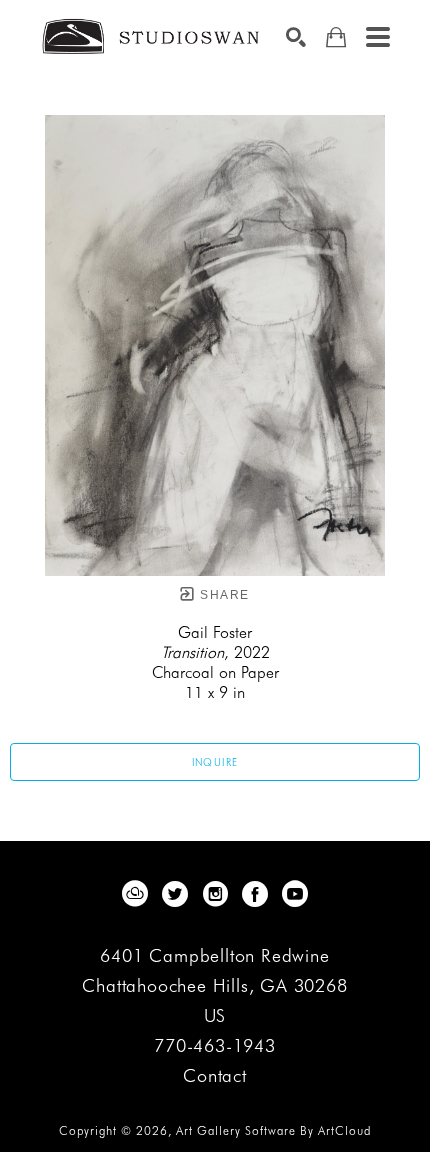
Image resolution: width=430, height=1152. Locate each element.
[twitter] (175, 894)
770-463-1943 (215, 1046)
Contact (215, 1076)
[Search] (296, 37)
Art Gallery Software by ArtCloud (273, 1130)
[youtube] (295, 894)
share (222, 595)
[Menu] (378, 37)
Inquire (215, 762)
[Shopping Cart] (336, 37)
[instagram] (215, 894)
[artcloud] (135, 894)
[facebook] (255, 894)
